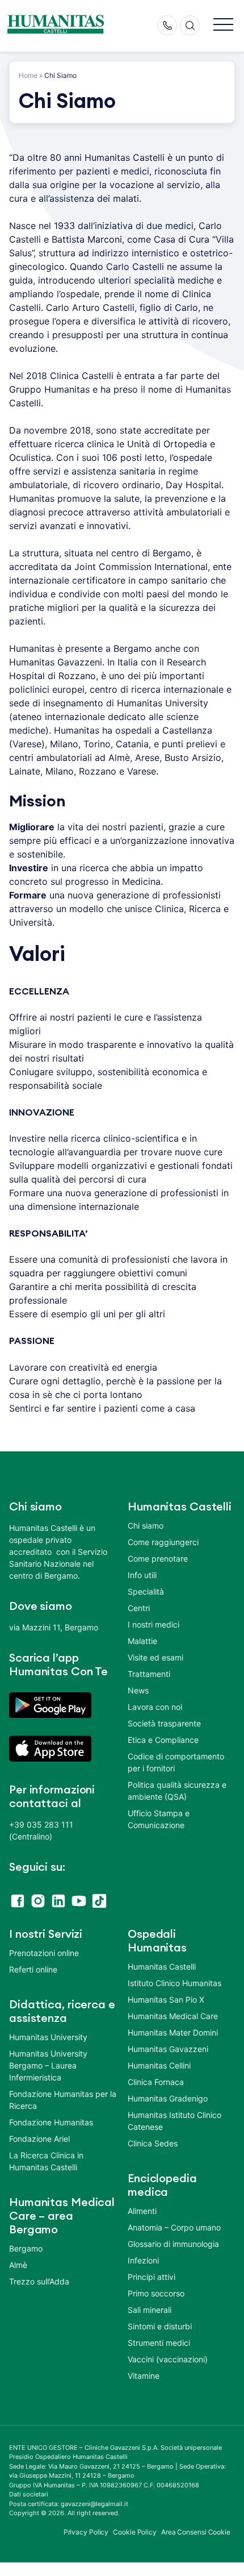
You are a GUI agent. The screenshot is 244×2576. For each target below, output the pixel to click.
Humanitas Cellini (159, 2065)
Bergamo (26, 2248)
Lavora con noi (155, 1707)
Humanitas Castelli (162, 1967)
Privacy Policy (86, 2532)
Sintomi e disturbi (160, 2326)
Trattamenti (149, 1674)
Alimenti (142, 2211)
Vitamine (144, 2376)
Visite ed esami (155, 1657)
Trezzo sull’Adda (39, 2281)
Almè (18, 2265)
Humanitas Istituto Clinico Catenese (174, 2121)
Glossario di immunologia (173, 2244)
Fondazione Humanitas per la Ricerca (63, 2100)
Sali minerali (150, 2310)
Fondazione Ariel (39, 2139)
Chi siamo (146, 1526)
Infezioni (143, 2260)
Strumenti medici (159, 2343)
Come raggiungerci (163, 1542)
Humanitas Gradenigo (168, 2098)
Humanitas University (48, 2037)
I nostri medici (153, 1624)
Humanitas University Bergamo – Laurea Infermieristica (48, 2065)
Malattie (142, 1641)
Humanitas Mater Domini (173, 2032)
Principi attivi (152, 2277)
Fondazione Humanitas (51, 2122)
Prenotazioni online (44, 1953)
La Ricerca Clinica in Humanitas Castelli (46, 2161)
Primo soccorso (156, 2293)
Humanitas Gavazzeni (168, 2049)
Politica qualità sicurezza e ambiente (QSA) (177, 1791)
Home (28, 75)
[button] (223, 25)
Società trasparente (164, 1723)
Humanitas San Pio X (166, 1999)
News (138, 1690)
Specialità (146, 1591)
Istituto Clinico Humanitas (174, 1983)
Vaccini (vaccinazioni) (168, 2359)
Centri (139, 1608)
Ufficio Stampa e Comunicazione (159, 1819)
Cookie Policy (135, 2532)
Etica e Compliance (163, 1740)
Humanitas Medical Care (173, 2016)
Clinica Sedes (153, 2143)
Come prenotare (158, 1558)
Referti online (33, 1969)
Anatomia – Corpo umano (174, 2227)
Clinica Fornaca (156, 2082)
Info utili (142, 1575)
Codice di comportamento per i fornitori (176, 1762)
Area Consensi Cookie (196, 2532)
